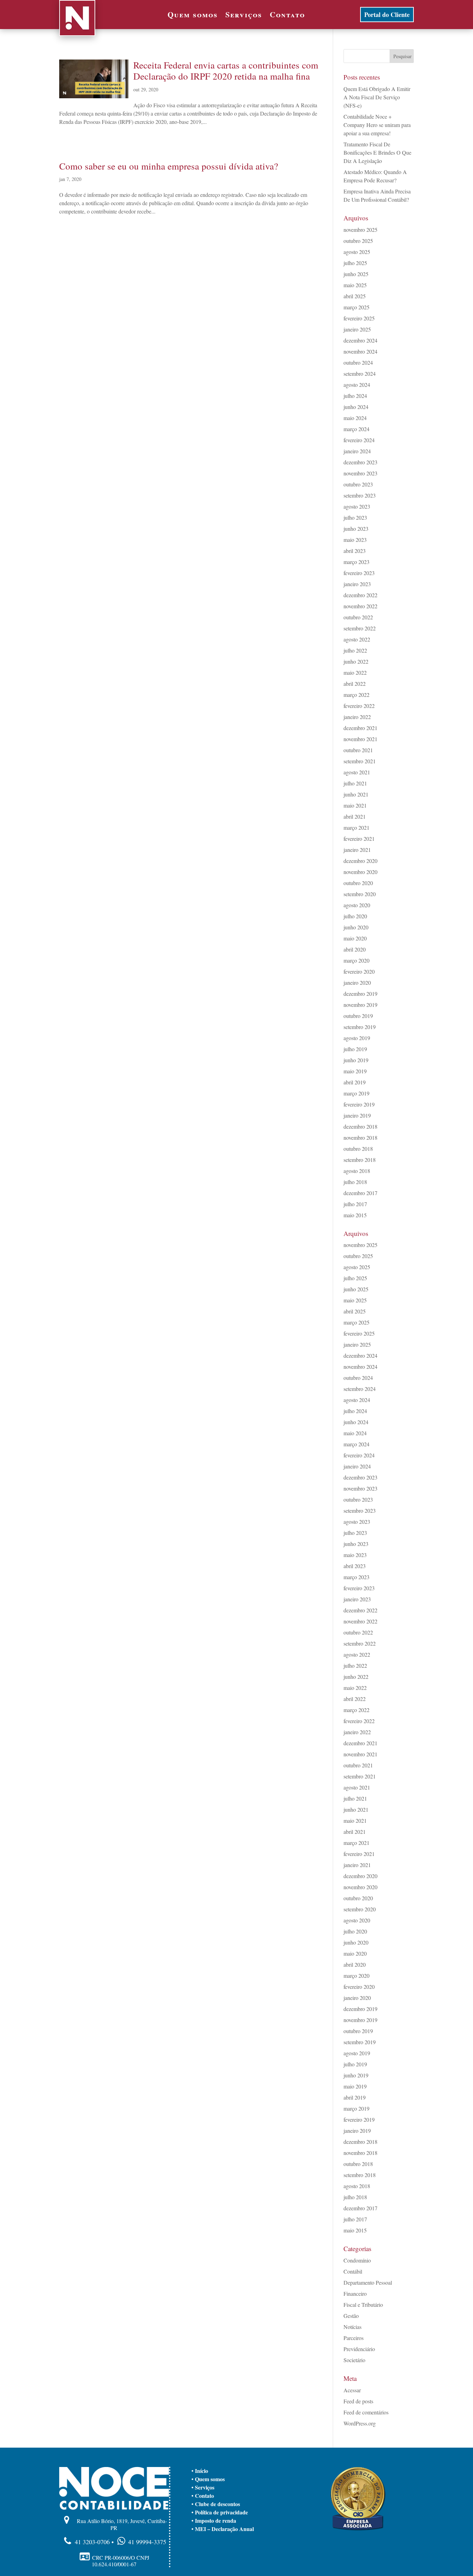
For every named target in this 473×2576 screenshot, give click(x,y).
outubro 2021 (358, 750)
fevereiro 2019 (359, 1104)
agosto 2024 (357, 385)
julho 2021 (355, 783)
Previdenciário (359, 2349)
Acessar (352, 2390)
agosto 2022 (357, 639)
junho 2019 (356, 1060)
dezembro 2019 (360, 994)
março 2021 (356, 827)
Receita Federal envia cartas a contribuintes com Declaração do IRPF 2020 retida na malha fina (226, 71)
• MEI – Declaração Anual (223, 2529)
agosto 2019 (357, 1038)
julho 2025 (355, 263)
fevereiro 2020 (359, 971)
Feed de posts (358, 2401)
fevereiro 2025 (359, 318)
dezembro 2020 (360, 861)
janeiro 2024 (357, 451)
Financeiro (355, 2293)
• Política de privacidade (220, 2512)
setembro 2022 (360, 628)
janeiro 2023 (357, 584)
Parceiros (354, 2338)
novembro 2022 (360, 606)
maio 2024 (355, 418)
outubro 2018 (358, 1149)
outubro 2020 (358, 883)
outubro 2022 (358, 617)
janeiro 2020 (357, 982)
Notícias (352, 2327)
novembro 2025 (360, 230)
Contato (287, 16)
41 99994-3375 (147, 2542)
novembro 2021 (360, 739)
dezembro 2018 (360, 1126)
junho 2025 (356, 274)
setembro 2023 (360, 495)
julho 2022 (355, 650)
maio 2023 (355, 540)
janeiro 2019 (357, 1115)
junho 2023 (356, 529)
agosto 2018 (357, 1171)
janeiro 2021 (357, 850)
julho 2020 (355, 916)
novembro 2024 (360, 351)
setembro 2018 (360, 1160)
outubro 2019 (358, 1016)
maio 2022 (355, 672)
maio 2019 (355, 1071)
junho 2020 (356, 927)
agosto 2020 (357, 905)
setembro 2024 (360, 374)
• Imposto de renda (214, 2520)
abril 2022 (355, 684)
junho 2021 (356, 794)
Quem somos (193, 16)
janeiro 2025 (357, 329)
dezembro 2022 (360, 595)
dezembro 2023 (360, 462)
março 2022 (356, 695)
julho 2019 (355, 1049)
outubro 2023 (358, 484)
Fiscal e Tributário (363, 2305)
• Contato (203, 2496)
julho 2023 (355, 517)
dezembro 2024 (360, 340)
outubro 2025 (358, 241)
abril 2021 (355, 816)
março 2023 (356, 562)
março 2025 (356, 307)
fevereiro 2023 (359, 573)
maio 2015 (355, 1215)
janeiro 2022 (357, 717)
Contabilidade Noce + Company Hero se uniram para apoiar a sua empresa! (377, 125)
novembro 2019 (360, 1005)
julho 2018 (355, 1182)
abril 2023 (355, 551)
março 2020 (356, 960)
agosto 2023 (357, 506)
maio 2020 (355, 938)
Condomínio (357, 2260)
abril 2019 (355, 1082)
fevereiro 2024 (359, 440)
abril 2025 (355, 296)
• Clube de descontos (216, 2504)
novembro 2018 (360, 1137)
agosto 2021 (357, 772)
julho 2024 (355, 396)
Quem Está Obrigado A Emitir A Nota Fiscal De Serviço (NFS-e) (377, 97)
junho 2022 (356, 661)
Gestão (351, 2316)
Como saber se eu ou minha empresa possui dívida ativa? (169, 166)
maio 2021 (355, 805)
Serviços (244, 16)
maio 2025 (355, 285)
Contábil (353, 2271)
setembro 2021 (360, 761)
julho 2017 (355, 1204)
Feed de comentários (366, 2412)
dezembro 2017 (360, 1193)
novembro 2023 (360, 473)
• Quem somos (208, 2479)
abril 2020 (355, 949)
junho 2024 (356, 407)
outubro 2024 (358, 362)
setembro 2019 (360, 1027)
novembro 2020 (360, 872)
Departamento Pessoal (368, 2282)
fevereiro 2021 (359, 839)
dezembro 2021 (360, 728)
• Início (200, 2471)
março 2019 (356, 1093)
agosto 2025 (357, 252)
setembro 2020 (360, 894)
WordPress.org (360, 2423)
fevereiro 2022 (359, 706)
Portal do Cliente (387, 15)
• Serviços (203, 2487)
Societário (354, 2360)
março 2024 (356, 429)
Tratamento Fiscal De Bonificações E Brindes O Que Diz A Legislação (377, 152)
